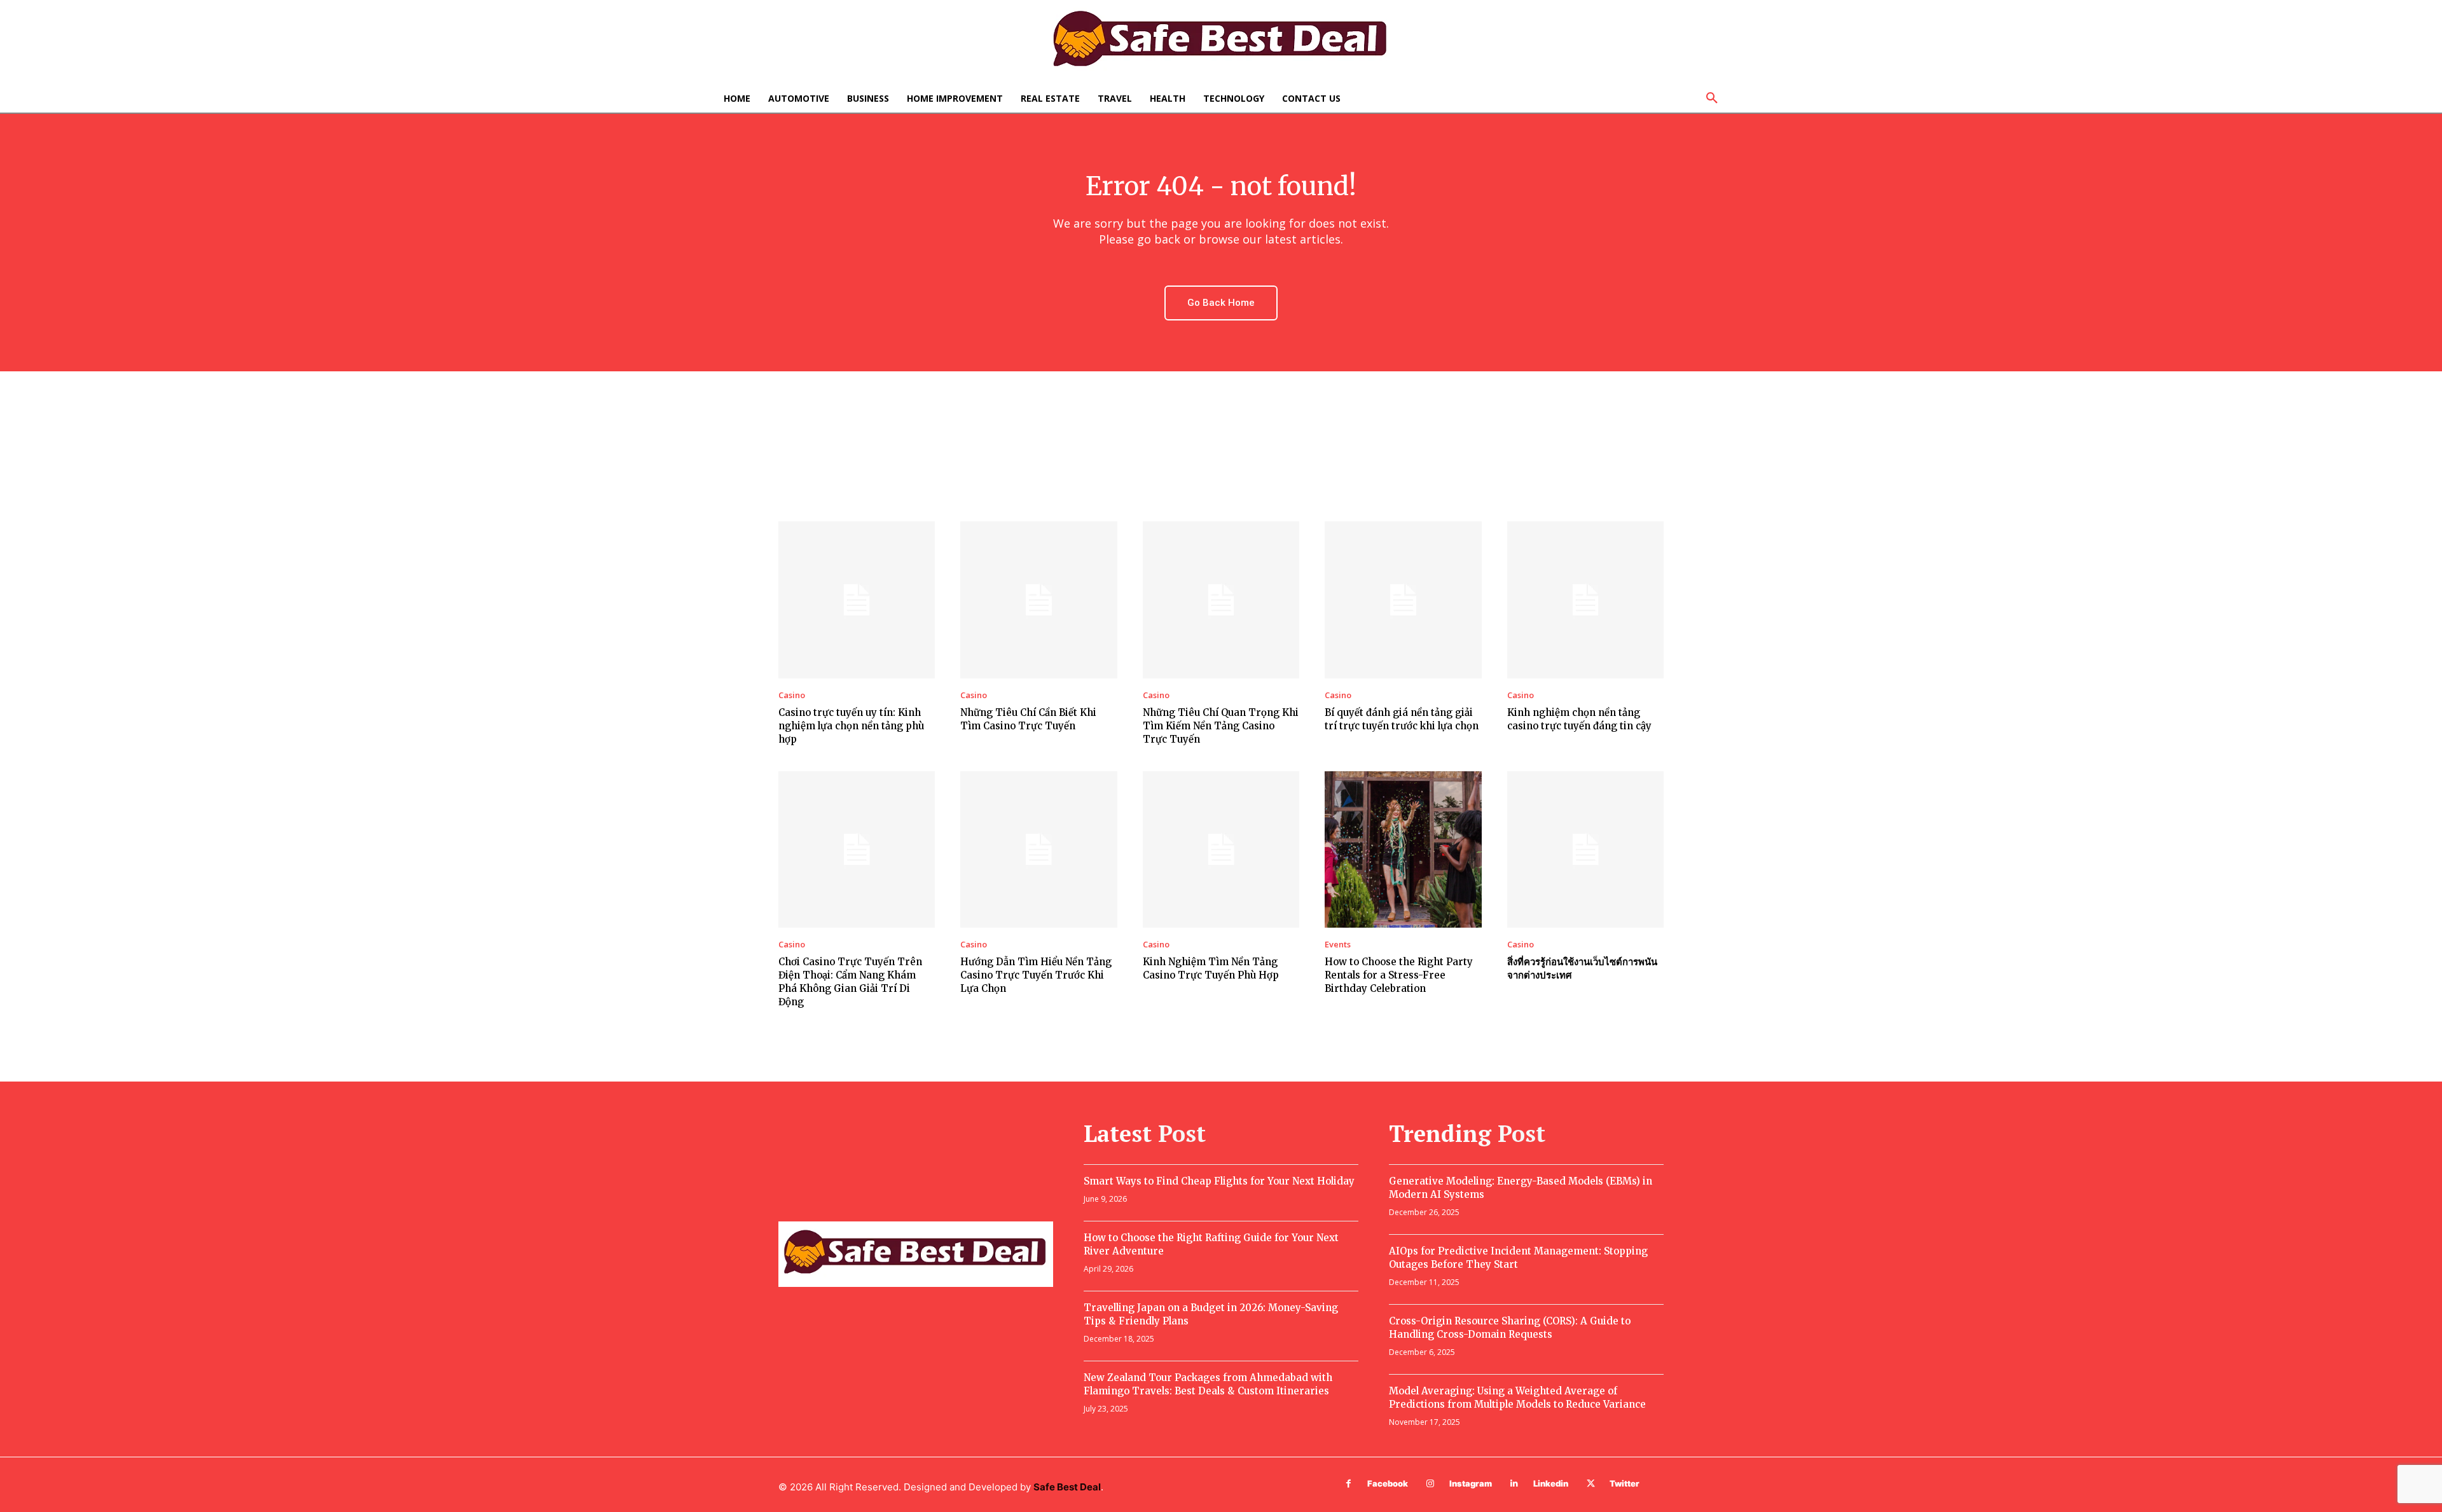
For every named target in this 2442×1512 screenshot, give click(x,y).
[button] (1712, 99)
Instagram (1471, 1483)
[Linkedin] (1514, 1484)
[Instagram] (1431, 1484)
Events (1338, 945)
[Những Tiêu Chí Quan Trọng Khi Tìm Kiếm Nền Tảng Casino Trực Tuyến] (1221, 600)
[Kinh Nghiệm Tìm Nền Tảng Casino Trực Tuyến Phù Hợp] (1221, 849)
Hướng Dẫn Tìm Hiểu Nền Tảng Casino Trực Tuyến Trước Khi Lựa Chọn (1036, 975)
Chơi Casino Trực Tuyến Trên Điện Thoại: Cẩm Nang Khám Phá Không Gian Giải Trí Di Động (850, 982)
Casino (792, 695)
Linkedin (1551, 1483)
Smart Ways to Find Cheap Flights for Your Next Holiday (1219, 1181)
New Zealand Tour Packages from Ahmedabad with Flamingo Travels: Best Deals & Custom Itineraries (1208, 1384)
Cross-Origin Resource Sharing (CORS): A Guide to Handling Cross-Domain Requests (1510, 1328)
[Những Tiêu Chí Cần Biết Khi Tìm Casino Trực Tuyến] (1038, 600)
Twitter (1625, 1483)
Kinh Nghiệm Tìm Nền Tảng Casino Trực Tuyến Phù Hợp (1211, 968)
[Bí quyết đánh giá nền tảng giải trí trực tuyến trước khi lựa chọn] (1403, 600)
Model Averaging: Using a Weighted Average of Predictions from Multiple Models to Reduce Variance (1517, 1398)
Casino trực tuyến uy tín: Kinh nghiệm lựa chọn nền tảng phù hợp (851, 726)
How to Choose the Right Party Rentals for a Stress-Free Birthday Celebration (1399, 975)
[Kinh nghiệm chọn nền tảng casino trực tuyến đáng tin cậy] (1585, 600)
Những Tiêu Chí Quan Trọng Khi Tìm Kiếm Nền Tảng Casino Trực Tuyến (1221, 726)
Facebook (1388, 1483)
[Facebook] (1349, 1484)
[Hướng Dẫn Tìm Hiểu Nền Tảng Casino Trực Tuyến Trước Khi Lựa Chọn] (1038, 849)
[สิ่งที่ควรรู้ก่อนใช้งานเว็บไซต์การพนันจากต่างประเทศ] (1585, 849)
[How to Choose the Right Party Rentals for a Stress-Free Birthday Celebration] (1403, 849)
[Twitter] (1591, 1484)
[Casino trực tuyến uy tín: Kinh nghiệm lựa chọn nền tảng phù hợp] (857, 600)
